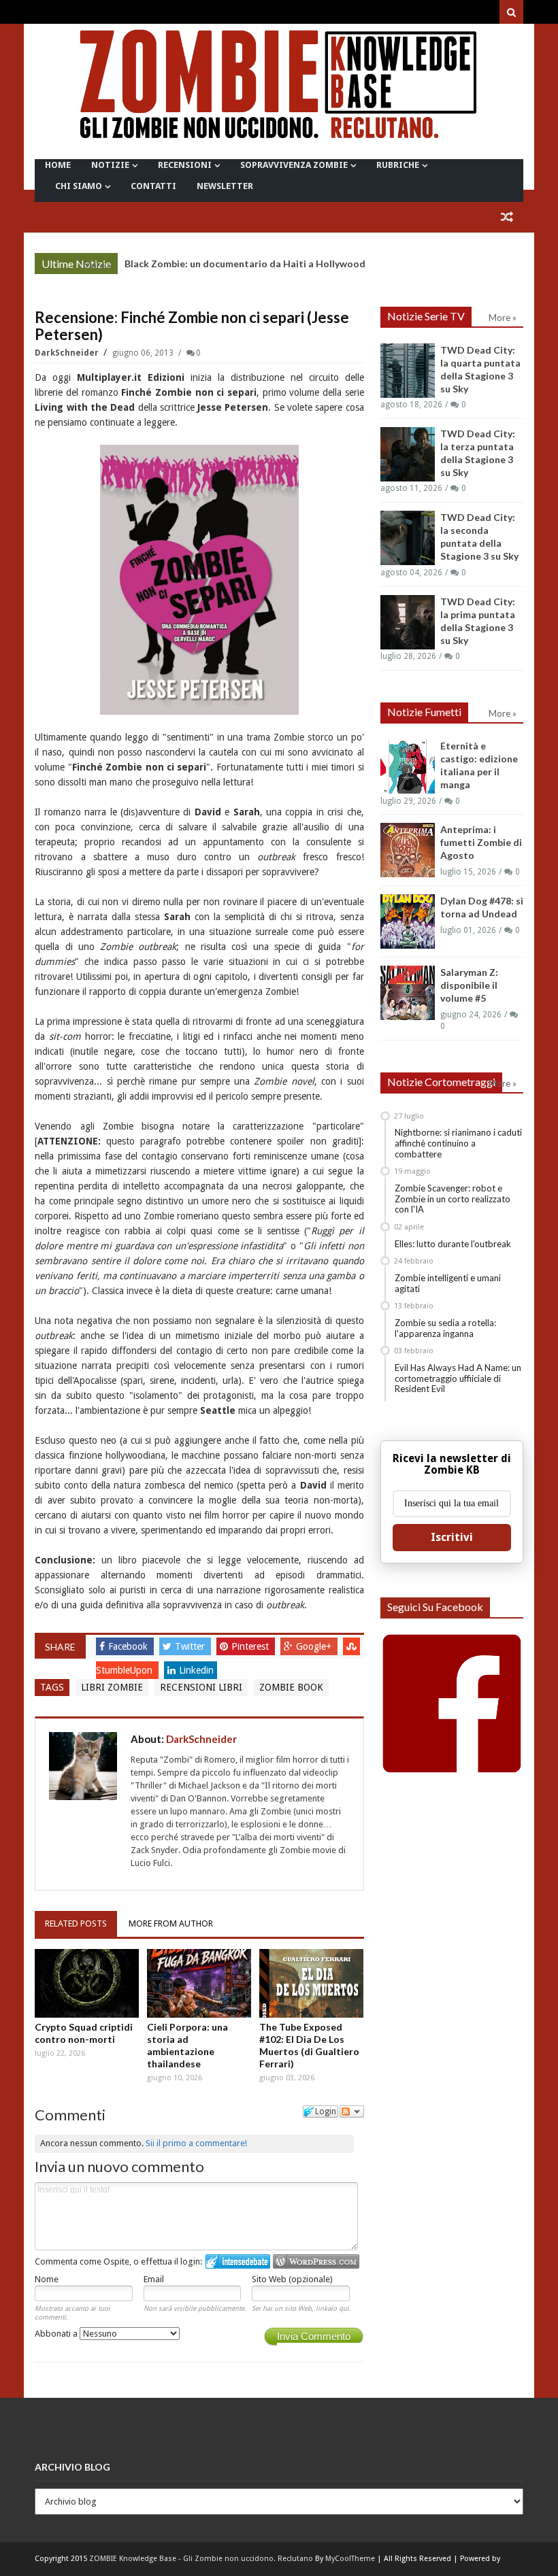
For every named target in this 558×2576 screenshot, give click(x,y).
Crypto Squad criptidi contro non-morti (84, 2033)
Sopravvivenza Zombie (294, 165)
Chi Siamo (79, 186)
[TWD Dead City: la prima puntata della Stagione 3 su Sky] (408, 622)
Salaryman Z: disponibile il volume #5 (469, 985)
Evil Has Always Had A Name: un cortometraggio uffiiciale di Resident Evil (458, 1378)
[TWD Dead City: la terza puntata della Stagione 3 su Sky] (408, 454)
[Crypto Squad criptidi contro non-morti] (87, 1983)
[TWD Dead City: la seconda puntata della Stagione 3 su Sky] (408, 538)
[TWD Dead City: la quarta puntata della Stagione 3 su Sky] (408, 371)
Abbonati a (57, 2334)
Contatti (153, 186)
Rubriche (398, 165)
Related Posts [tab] (76, 1923)
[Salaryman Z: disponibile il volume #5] (408, 993)
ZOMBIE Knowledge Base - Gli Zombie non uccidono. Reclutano (201, 2559)
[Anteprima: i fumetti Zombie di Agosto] (408, 850)
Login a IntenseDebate (238, 2261)
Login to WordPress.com (316, 2261)
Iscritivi (452, 1537)
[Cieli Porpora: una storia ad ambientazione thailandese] (199, 1983)
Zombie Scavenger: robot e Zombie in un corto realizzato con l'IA (453, 1199)
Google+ (315, 1646)
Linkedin (196, 1670)
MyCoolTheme (350, 2559)
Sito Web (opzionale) (292, 2279)
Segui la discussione (352, 2112)
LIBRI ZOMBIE (112, 1687)
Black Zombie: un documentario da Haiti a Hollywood (245, 264)
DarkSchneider (68, 353)
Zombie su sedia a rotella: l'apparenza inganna (445, 1328)
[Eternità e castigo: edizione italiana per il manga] (408, 766)
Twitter (191, 1646)
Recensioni (185, 165)
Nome (47, 2279)
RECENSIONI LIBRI (201, 1687)
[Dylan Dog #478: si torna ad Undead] (408, 921)
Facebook (129, 1646)
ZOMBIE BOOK (291, 1687)
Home (58, 165)
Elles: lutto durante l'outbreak (453, 1244)
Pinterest (251, 1646)
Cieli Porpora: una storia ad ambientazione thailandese (187, 2045)
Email (154, 2279)
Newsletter (225, 186)
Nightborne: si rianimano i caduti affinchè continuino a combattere (458, 1143)
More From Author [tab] (171, 1923)
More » (97, 265)
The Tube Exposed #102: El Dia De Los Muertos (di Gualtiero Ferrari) (309, 2045)
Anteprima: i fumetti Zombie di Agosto (481, 842)
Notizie (110, 165)
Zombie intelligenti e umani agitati (448, 1283)
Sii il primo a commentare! (196, 2143)
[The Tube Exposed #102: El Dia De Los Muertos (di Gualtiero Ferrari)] (311, 1983)
